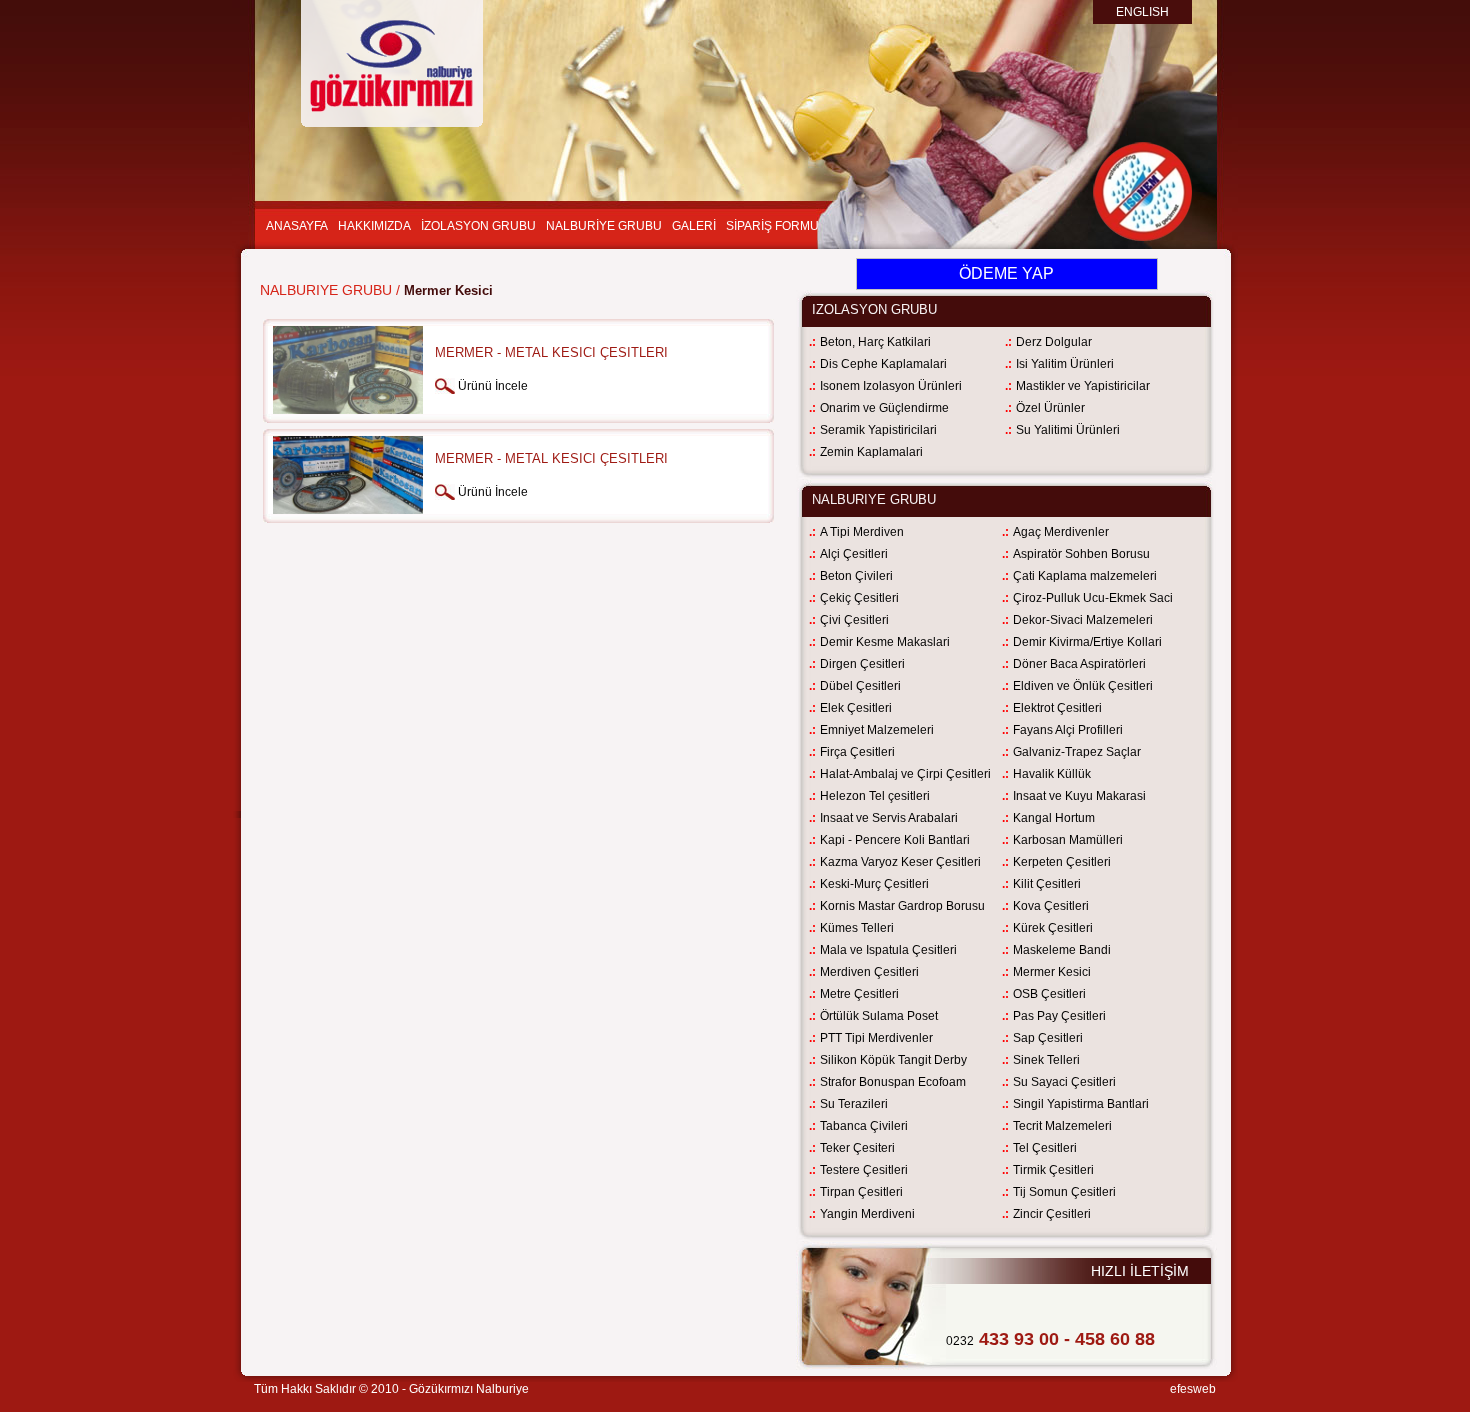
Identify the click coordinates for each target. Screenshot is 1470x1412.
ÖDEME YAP (1006, 273)
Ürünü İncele (493, 386)
